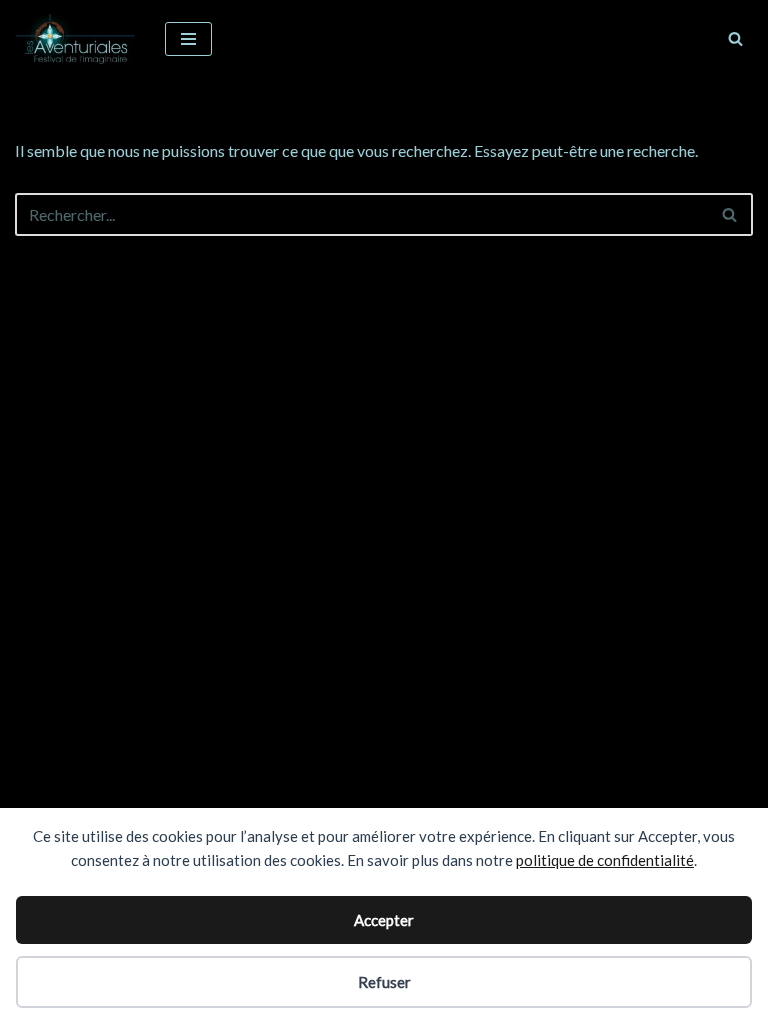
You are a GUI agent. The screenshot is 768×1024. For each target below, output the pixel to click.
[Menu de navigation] (188, 39)
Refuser (384, 982)
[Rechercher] (735, 38)
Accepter (384, 920)
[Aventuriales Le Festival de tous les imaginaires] (75, 39)
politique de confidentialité (605, 860)
